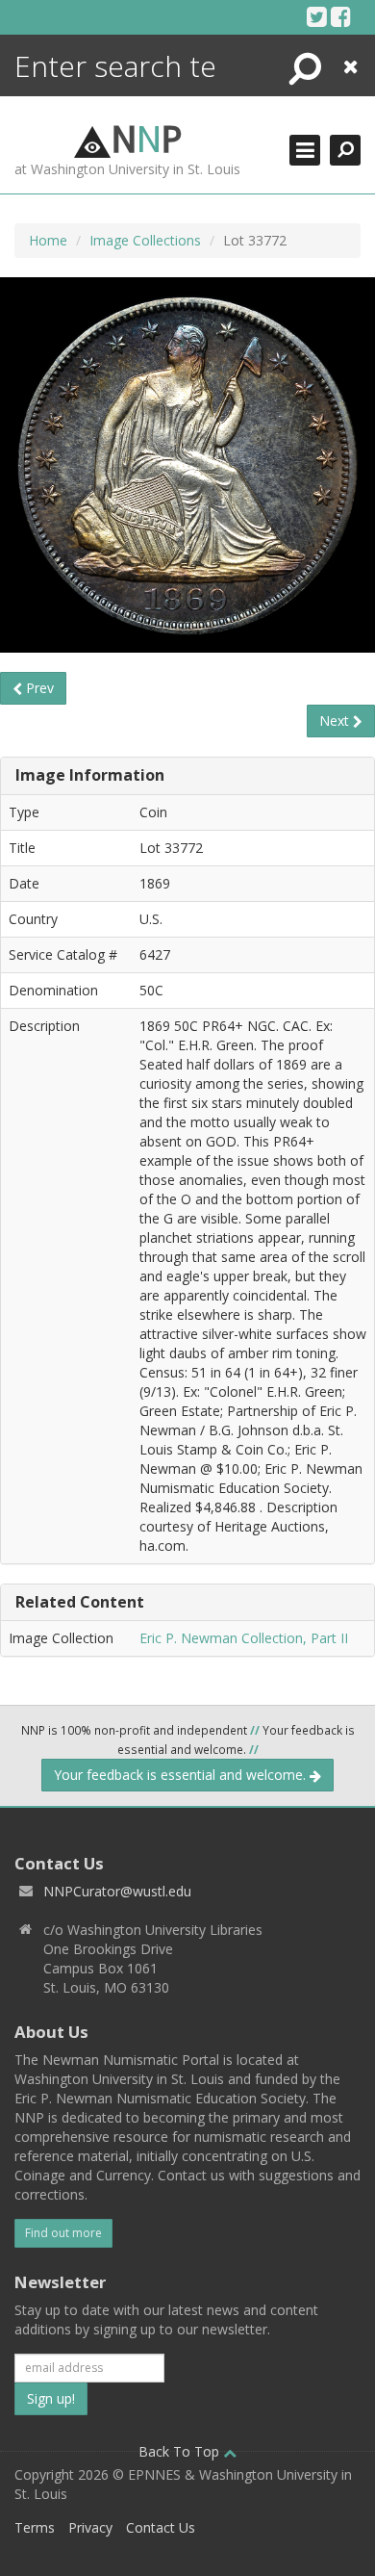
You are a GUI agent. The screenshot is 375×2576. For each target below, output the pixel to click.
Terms (35, 2527)
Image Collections (145, 240)
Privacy (90, 2527)
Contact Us (161, 2527)
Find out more (63, 2233)
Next (336, 721)
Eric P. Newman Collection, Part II (244, 1638)
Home (48, 240)
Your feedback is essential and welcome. (182, 1775)
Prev (38, 688)
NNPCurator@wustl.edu (117, 1891)
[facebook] (341, 16)
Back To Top (181, 2451)
